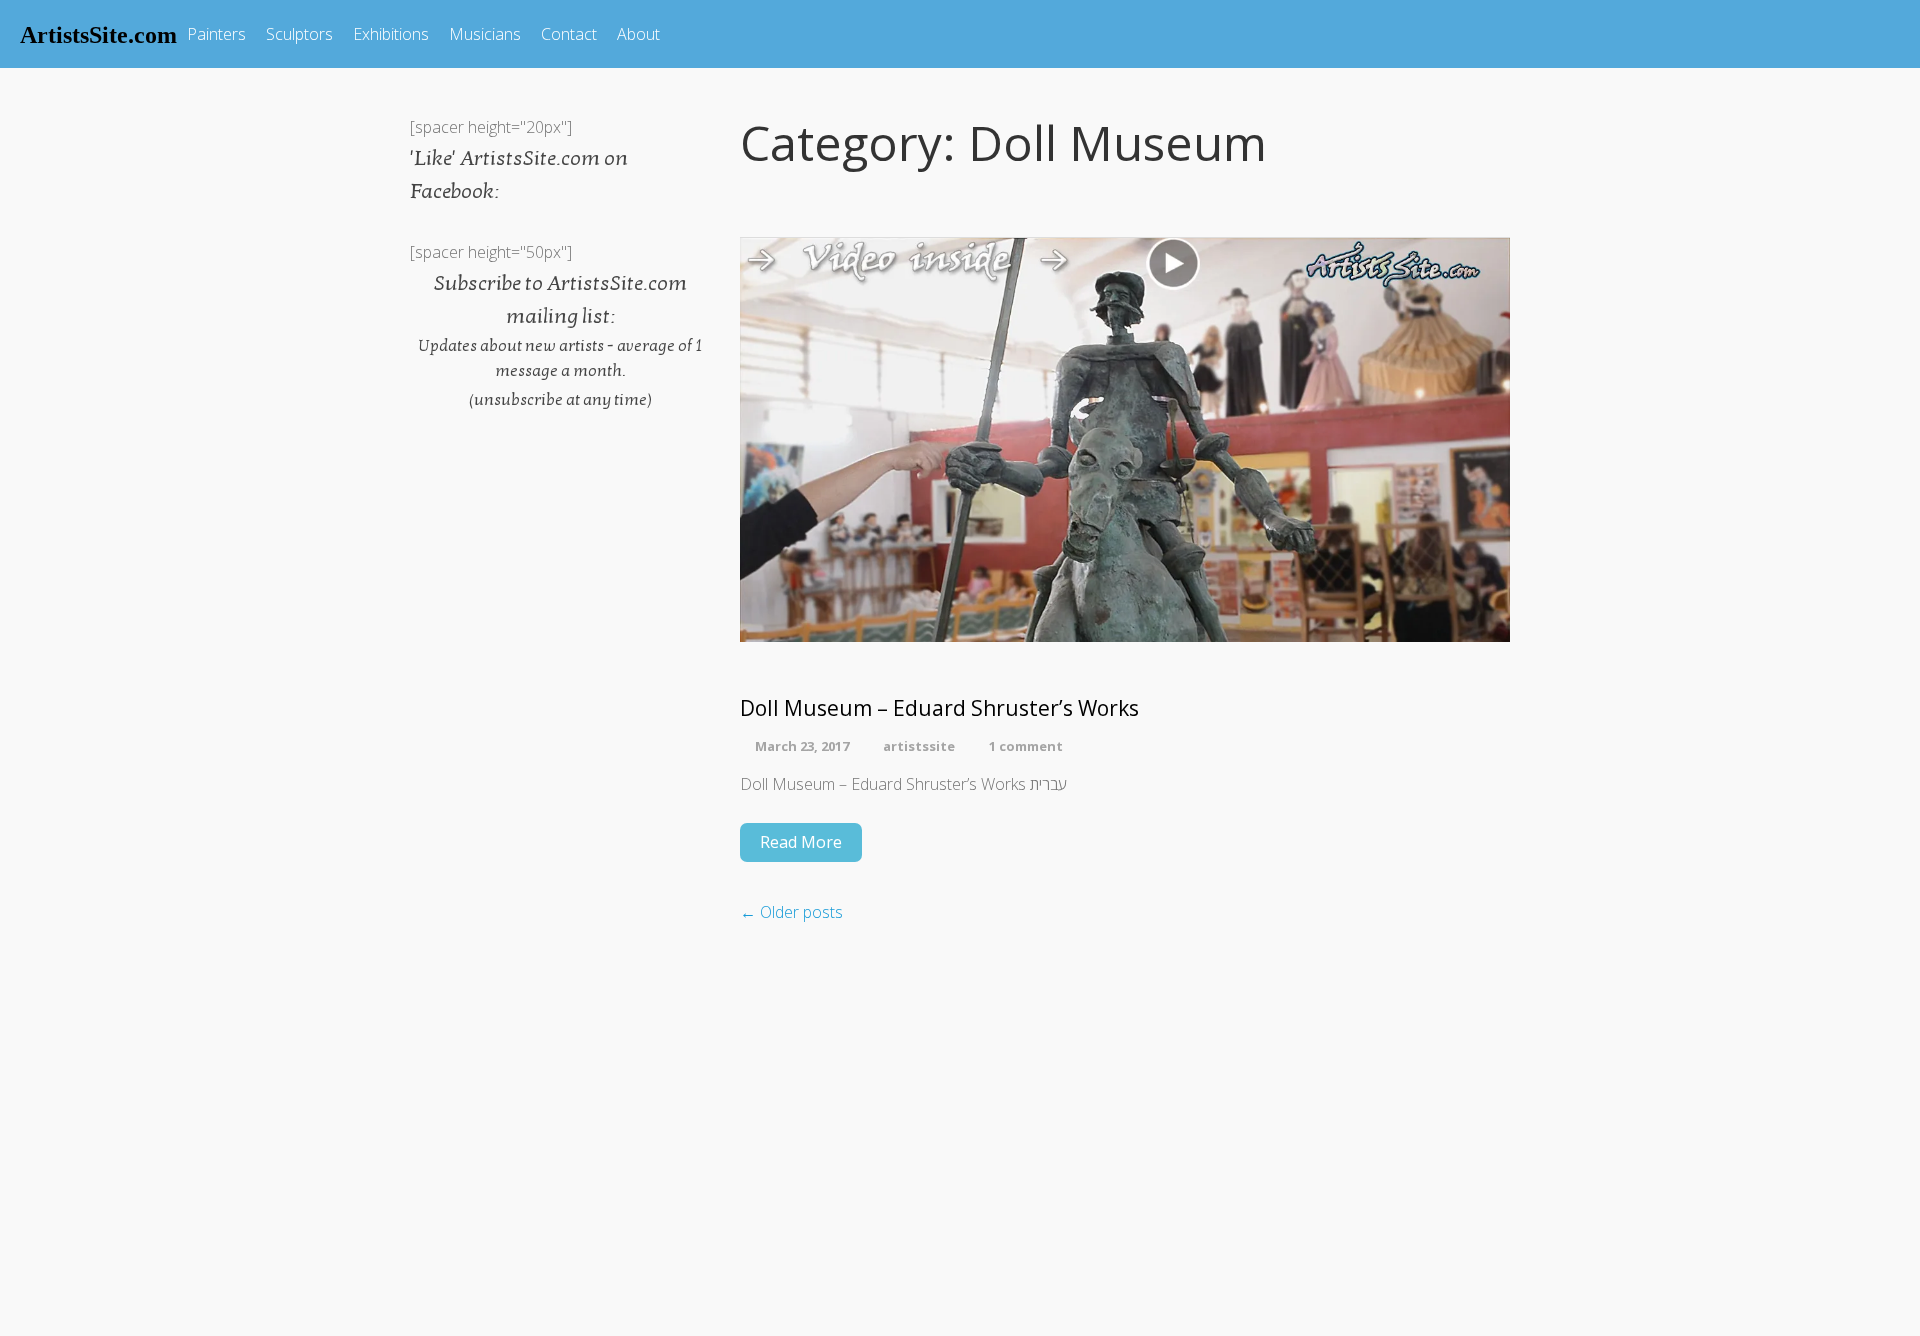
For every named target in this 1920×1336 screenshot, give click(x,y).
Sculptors (299, 34)
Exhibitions (391, 34)
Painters (216, 34)
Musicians (485, 34)
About (638, 34)
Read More (801, 842)
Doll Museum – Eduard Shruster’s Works (939, 708)
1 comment (1026, 746)
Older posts (791, 912)
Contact (569, 34)
